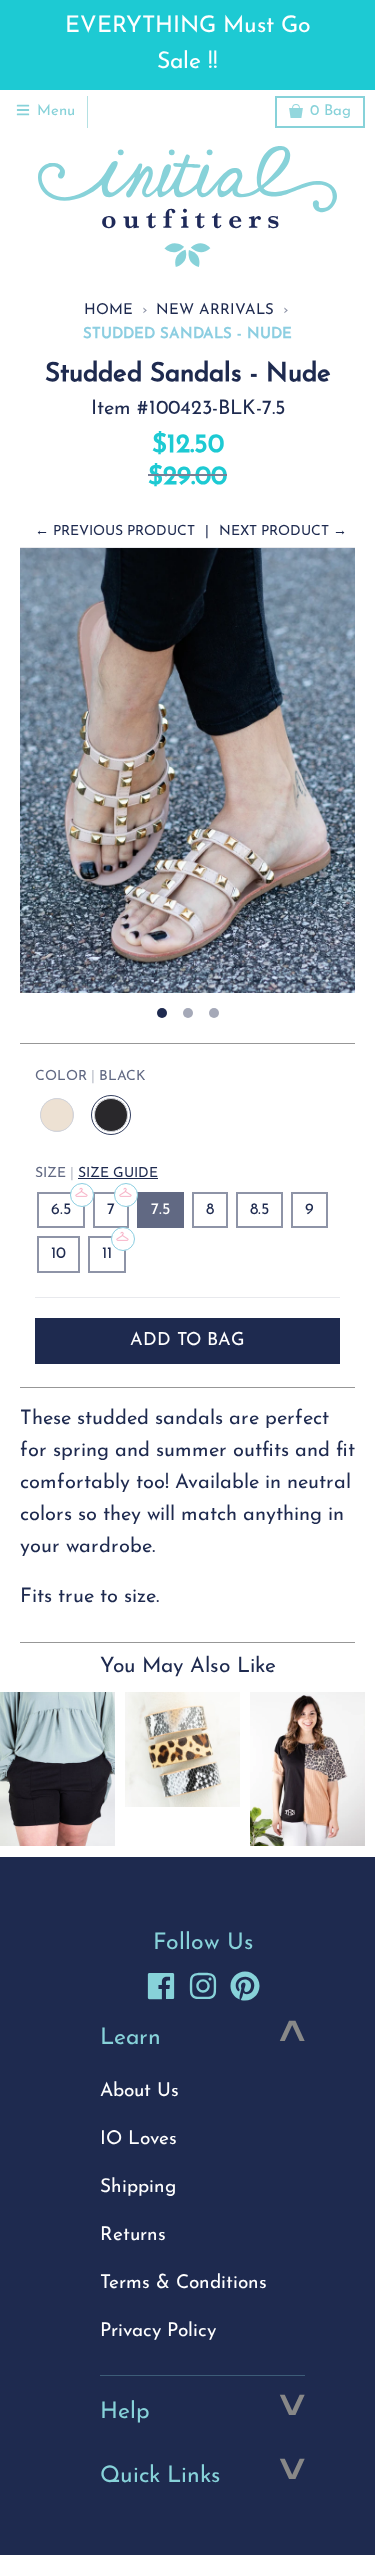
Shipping (138, 2187)
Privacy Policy (158, 2331)
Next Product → (283, 531)
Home (108, 310)
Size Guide (118, 1173)
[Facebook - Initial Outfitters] (161, 1986)
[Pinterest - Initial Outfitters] (245, 1986)
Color (90, 1076)
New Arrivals (215, 310)
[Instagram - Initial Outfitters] (203, 1986)
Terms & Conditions (183, 2283)
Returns (133, 2235)
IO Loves (138, 2139)
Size (96, 1173)
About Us (139, 2091)
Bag (330, 111)
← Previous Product (115, 531)
